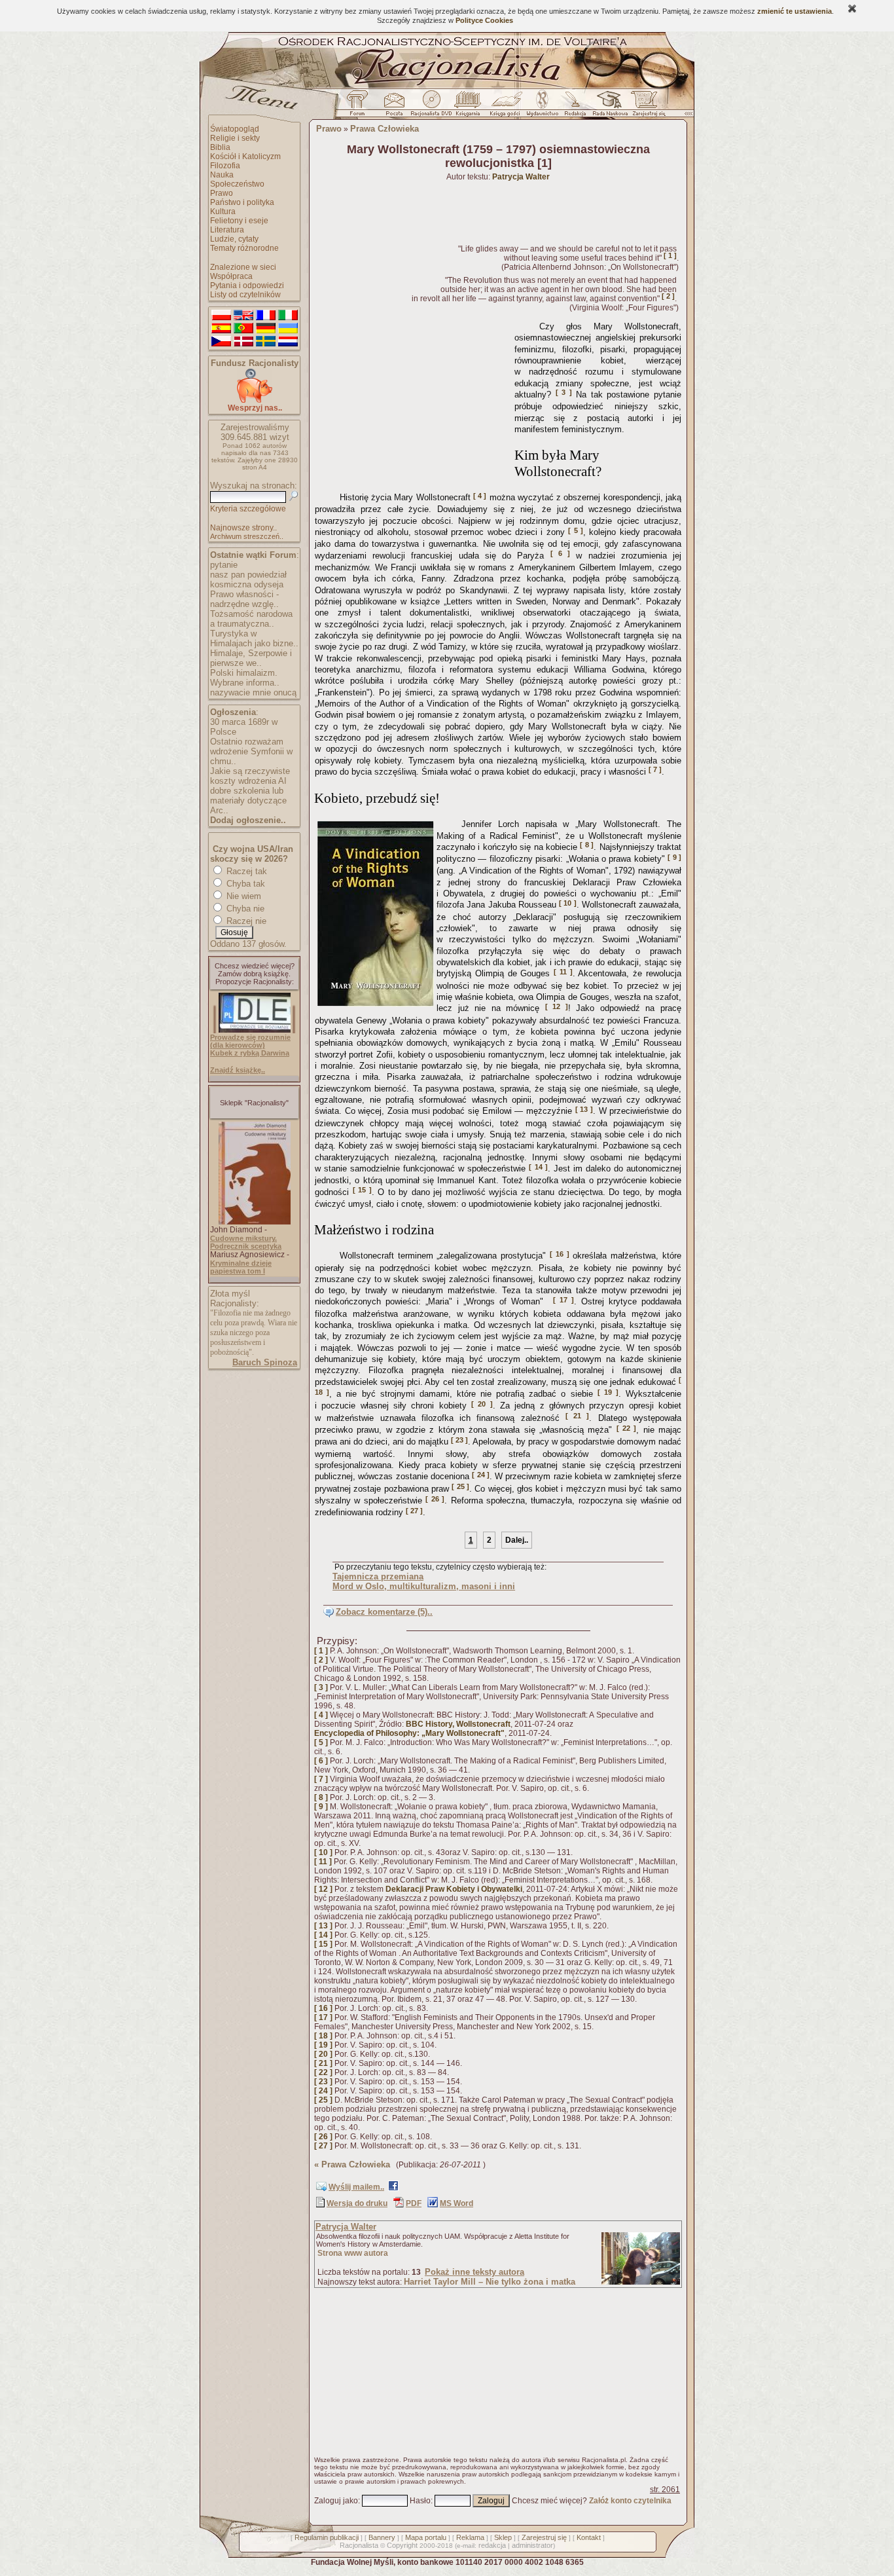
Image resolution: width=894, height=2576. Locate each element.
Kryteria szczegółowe (248, 509)
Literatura (227, 230)
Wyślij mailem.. (356, 2187)
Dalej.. (517, 1540)
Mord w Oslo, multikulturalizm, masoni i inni (424, 1586)
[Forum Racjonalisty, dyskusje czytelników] (360, 107)
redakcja (492, 2545)
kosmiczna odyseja (247, 584)
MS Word (456, 2203)
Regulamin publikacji (327, 2537)
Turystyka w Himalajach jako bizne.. (254, 638)
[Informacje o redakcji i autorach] (574, 107)
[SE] (266, 342)
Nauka (222, 175)
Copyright (402, 2545)
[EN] (243, 316)
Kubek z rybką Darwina (250, 1053)
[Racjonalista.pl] (447, 86)
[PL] (221, 316)
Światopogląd (235, 129)
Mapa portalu (426, 2537)
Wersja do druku (357, 2203)
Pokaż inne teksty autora (474, 2272)
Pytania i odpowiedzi (247, 285)
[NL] (288, 342)
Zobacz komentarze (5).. (384, 1612)
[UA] (288, 329)
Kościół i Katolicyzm (245, 156)
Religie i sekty (235, 138)
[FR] (266, 316)
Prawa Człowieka (384, 129)
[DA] (243, 342)
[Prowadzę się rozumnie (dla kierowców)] (255, 1030)
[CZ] (221, 342)
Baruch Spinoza (265, 1362)
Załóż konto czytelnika (630, 2501)
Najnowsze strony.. (243, 528)
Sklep (503, 2537)
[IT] (288, 316)
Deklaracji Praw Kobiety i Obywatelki (454, 1889)
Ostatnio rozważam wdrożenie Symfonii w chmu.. (251, 751)
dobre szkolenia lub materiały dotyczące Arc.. (248, 800)
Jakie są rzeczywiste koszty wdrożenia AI (250, 776)
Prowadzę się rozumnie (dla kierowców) (250, 1041)
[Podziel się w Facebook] (393, 2188)
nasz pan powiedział (248, 575)
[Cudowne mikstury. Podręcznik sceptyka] (255, 1222)
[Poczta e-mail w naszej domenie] (394, 107)
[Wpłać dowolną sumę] (255, 400)
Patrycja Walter (346, 2227)
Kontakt (589, 2537)
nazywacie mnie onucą (253, 692)
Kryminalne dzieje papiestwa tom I (241, 1267)
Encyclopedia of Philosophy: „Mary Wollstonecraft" (409, 1733)
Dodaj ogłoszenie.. (248, 820)
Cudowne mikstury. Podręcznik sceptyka (246, 1242)
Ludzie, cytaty (234, 239)
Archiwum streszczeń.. (247, 536)
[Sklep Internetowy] (469, 107)
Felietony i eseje (239, 221)
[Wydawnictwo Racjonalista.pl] (542, 107)
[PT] (243, 329)
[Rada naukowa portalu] (608, 107)
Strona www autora (353, 2253)
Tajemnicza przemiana (378, 1576)
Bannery (382, 2537)
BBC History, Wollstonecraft (458, 1724)
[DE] (266, 329)
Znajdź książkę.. (238, 1070)
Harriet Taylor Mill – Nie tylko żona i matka (490, 2282)
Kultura (223, 212)
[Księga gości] (507, 107)
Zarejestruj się (544, 2537)
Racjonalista (359, 2545)
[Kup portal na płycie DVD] (431, 107)
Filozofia (225, 166)
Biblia (220, 147)
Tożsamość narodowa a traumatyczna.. (251, 619)
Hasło (420, 2501)
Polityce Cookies (484, 20)
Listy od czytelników (245, 295)
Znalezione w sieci (243, 267)
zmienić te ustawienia (795, 11)
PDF (414, 2203)
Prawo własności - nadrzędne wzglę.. (244, 599)
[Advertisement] (412, 402)
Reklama (470, 2537)
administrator (532, 2545)
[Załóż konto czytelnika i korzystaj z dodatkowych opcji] (645, 107)
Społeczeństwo (237, 184)
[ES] (221, 329)
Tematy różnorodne (244, 248)
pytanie (224, 565)
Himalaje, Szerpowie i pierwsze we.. (251, 658)
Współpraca (231, 276)
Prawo (222, 193)
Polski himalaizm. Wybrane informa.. (245, 678)
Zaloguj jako (336, 2501)
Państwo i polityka (242, 202)
